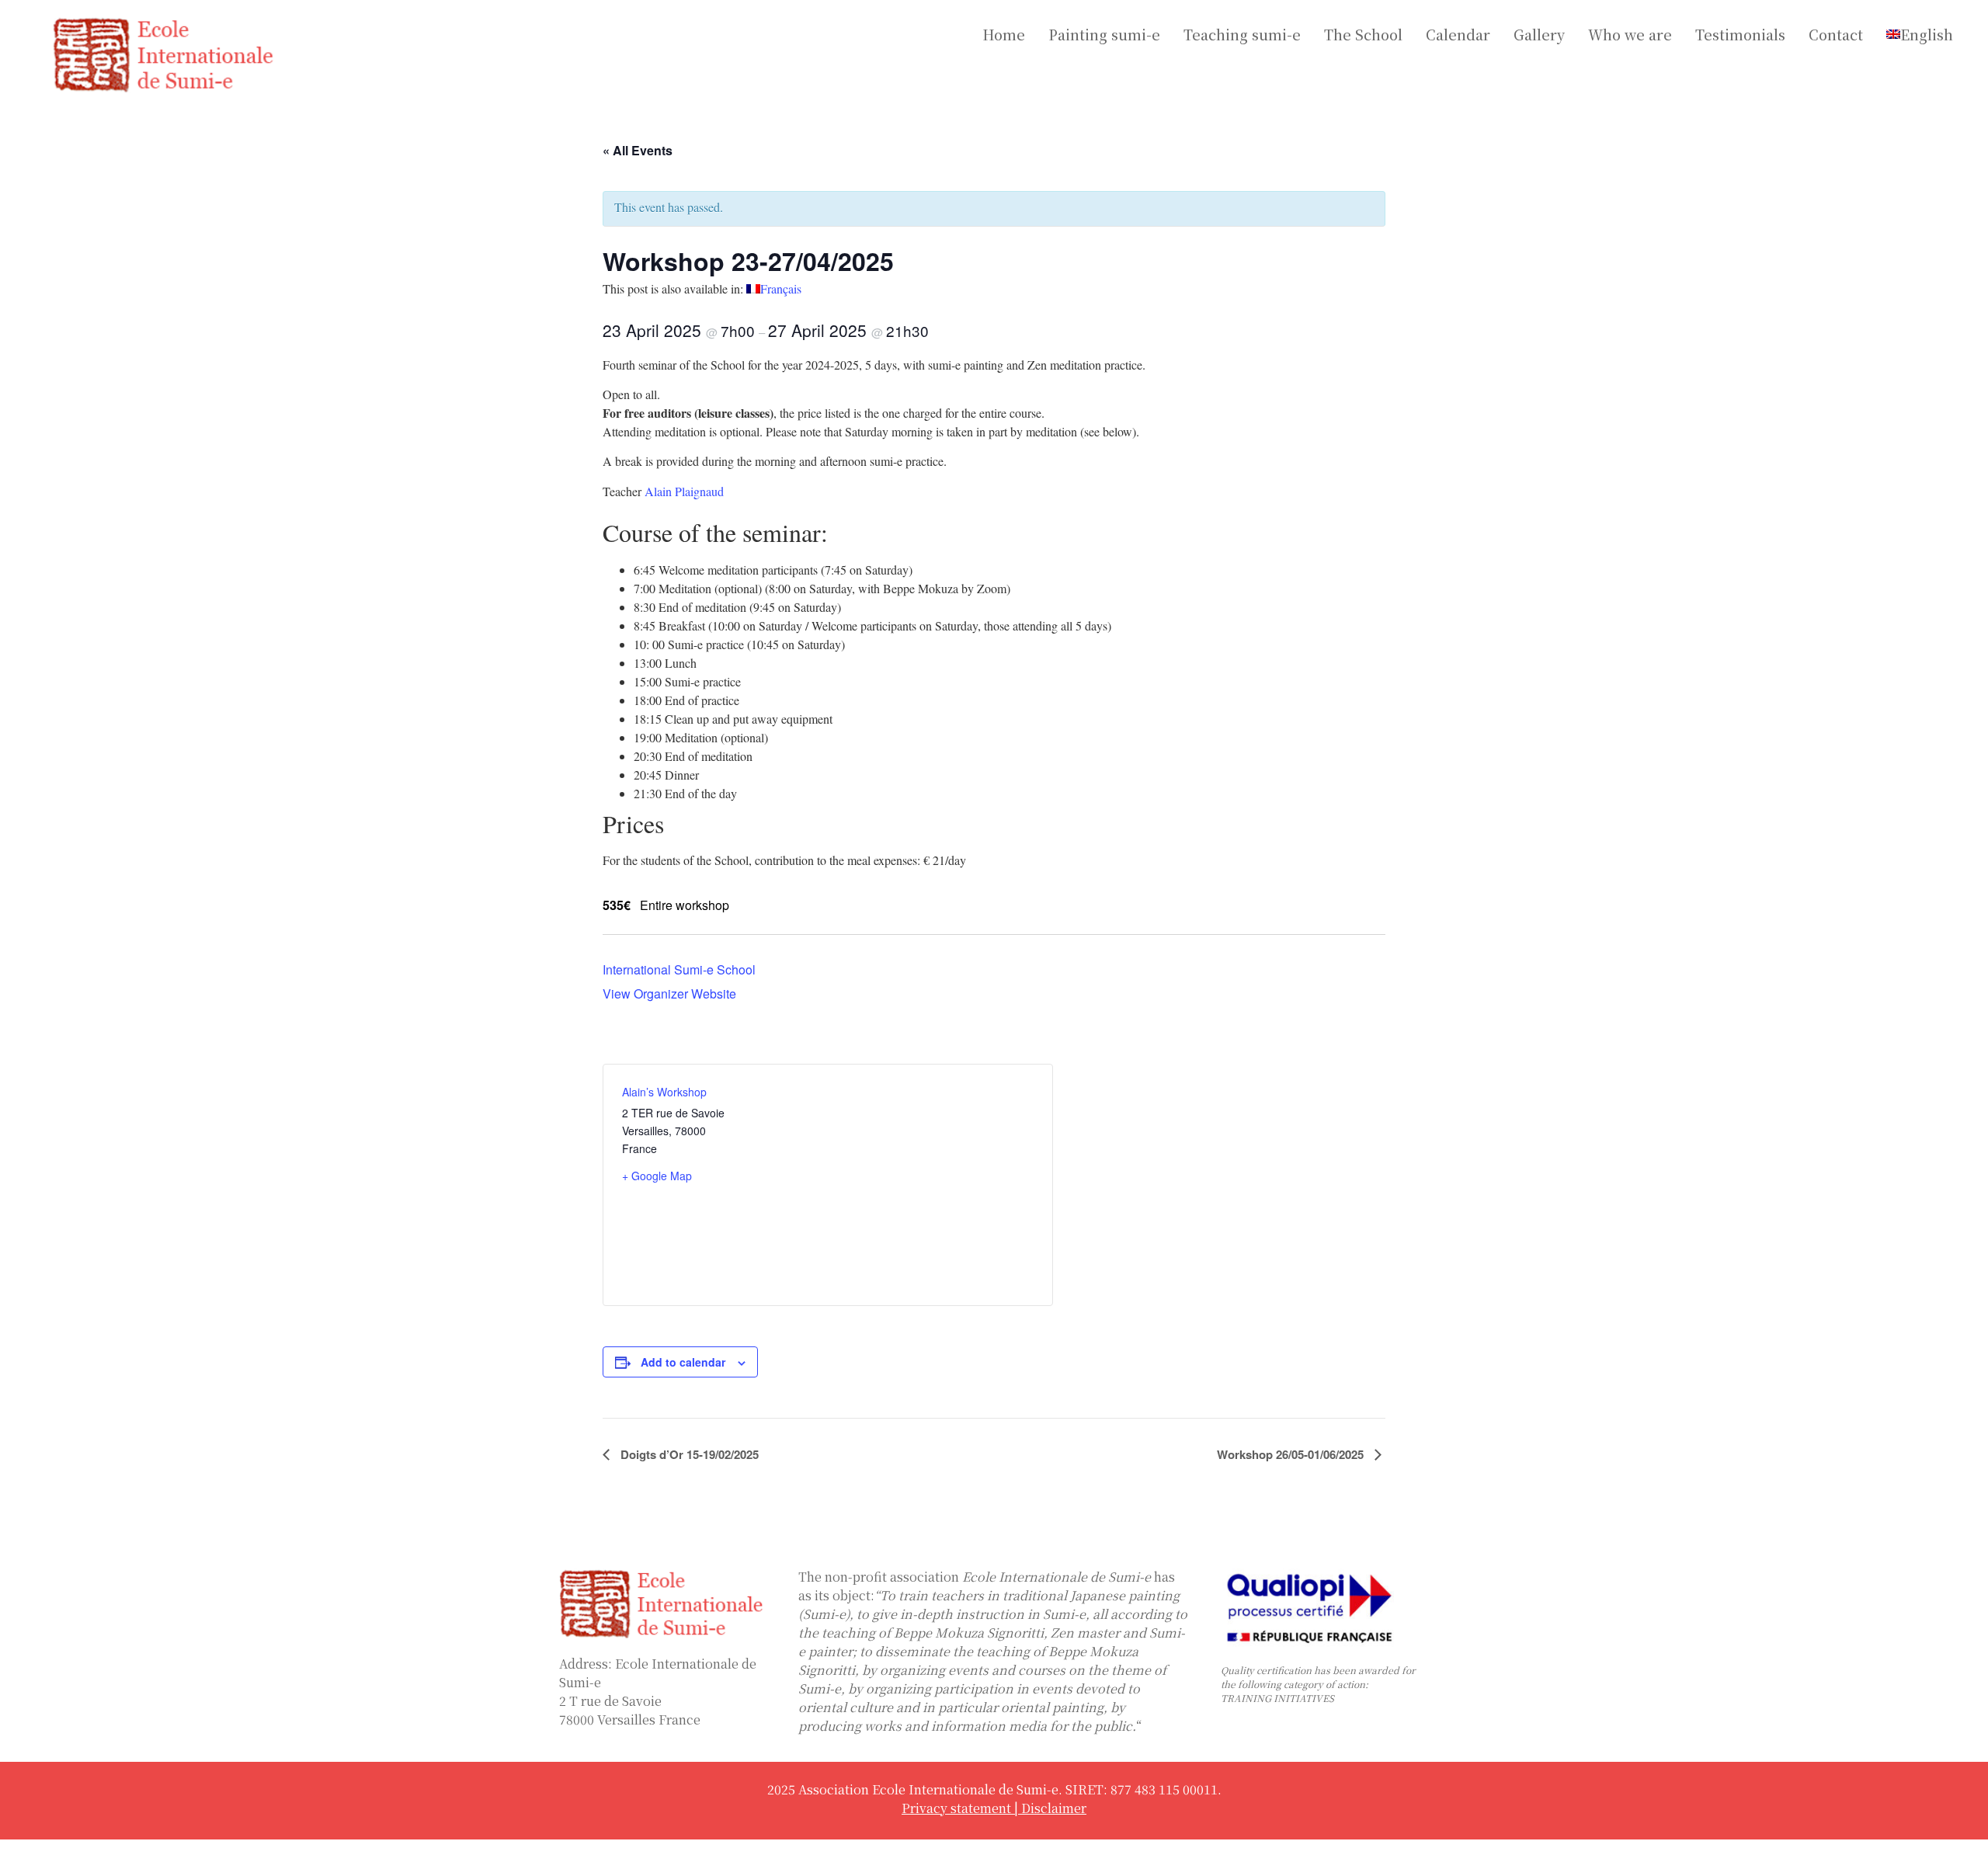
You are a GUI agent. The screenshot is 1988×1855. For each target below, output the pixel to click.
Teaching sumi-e (1242, 34)
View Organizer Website (669, 994)
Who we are (1630, 34)
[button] (1924, 34)
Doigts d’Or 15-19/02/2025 (688, 1454)
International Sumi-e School (679, 969)
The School (1363, 34)
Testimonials (1740, 34)
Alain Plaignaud (684, 491)
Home (1004, 34)
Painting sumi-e (1104, 34)
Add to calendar (683, 1362)
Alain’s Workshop (664, 1092)
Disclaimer (1054, 1808)
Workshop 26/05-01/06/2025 (1292, 1454)
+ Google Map (657, 1176)
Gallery (1539, 34)
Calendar (1458, 34)
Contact (1836, 34)
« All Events (638, 150)
